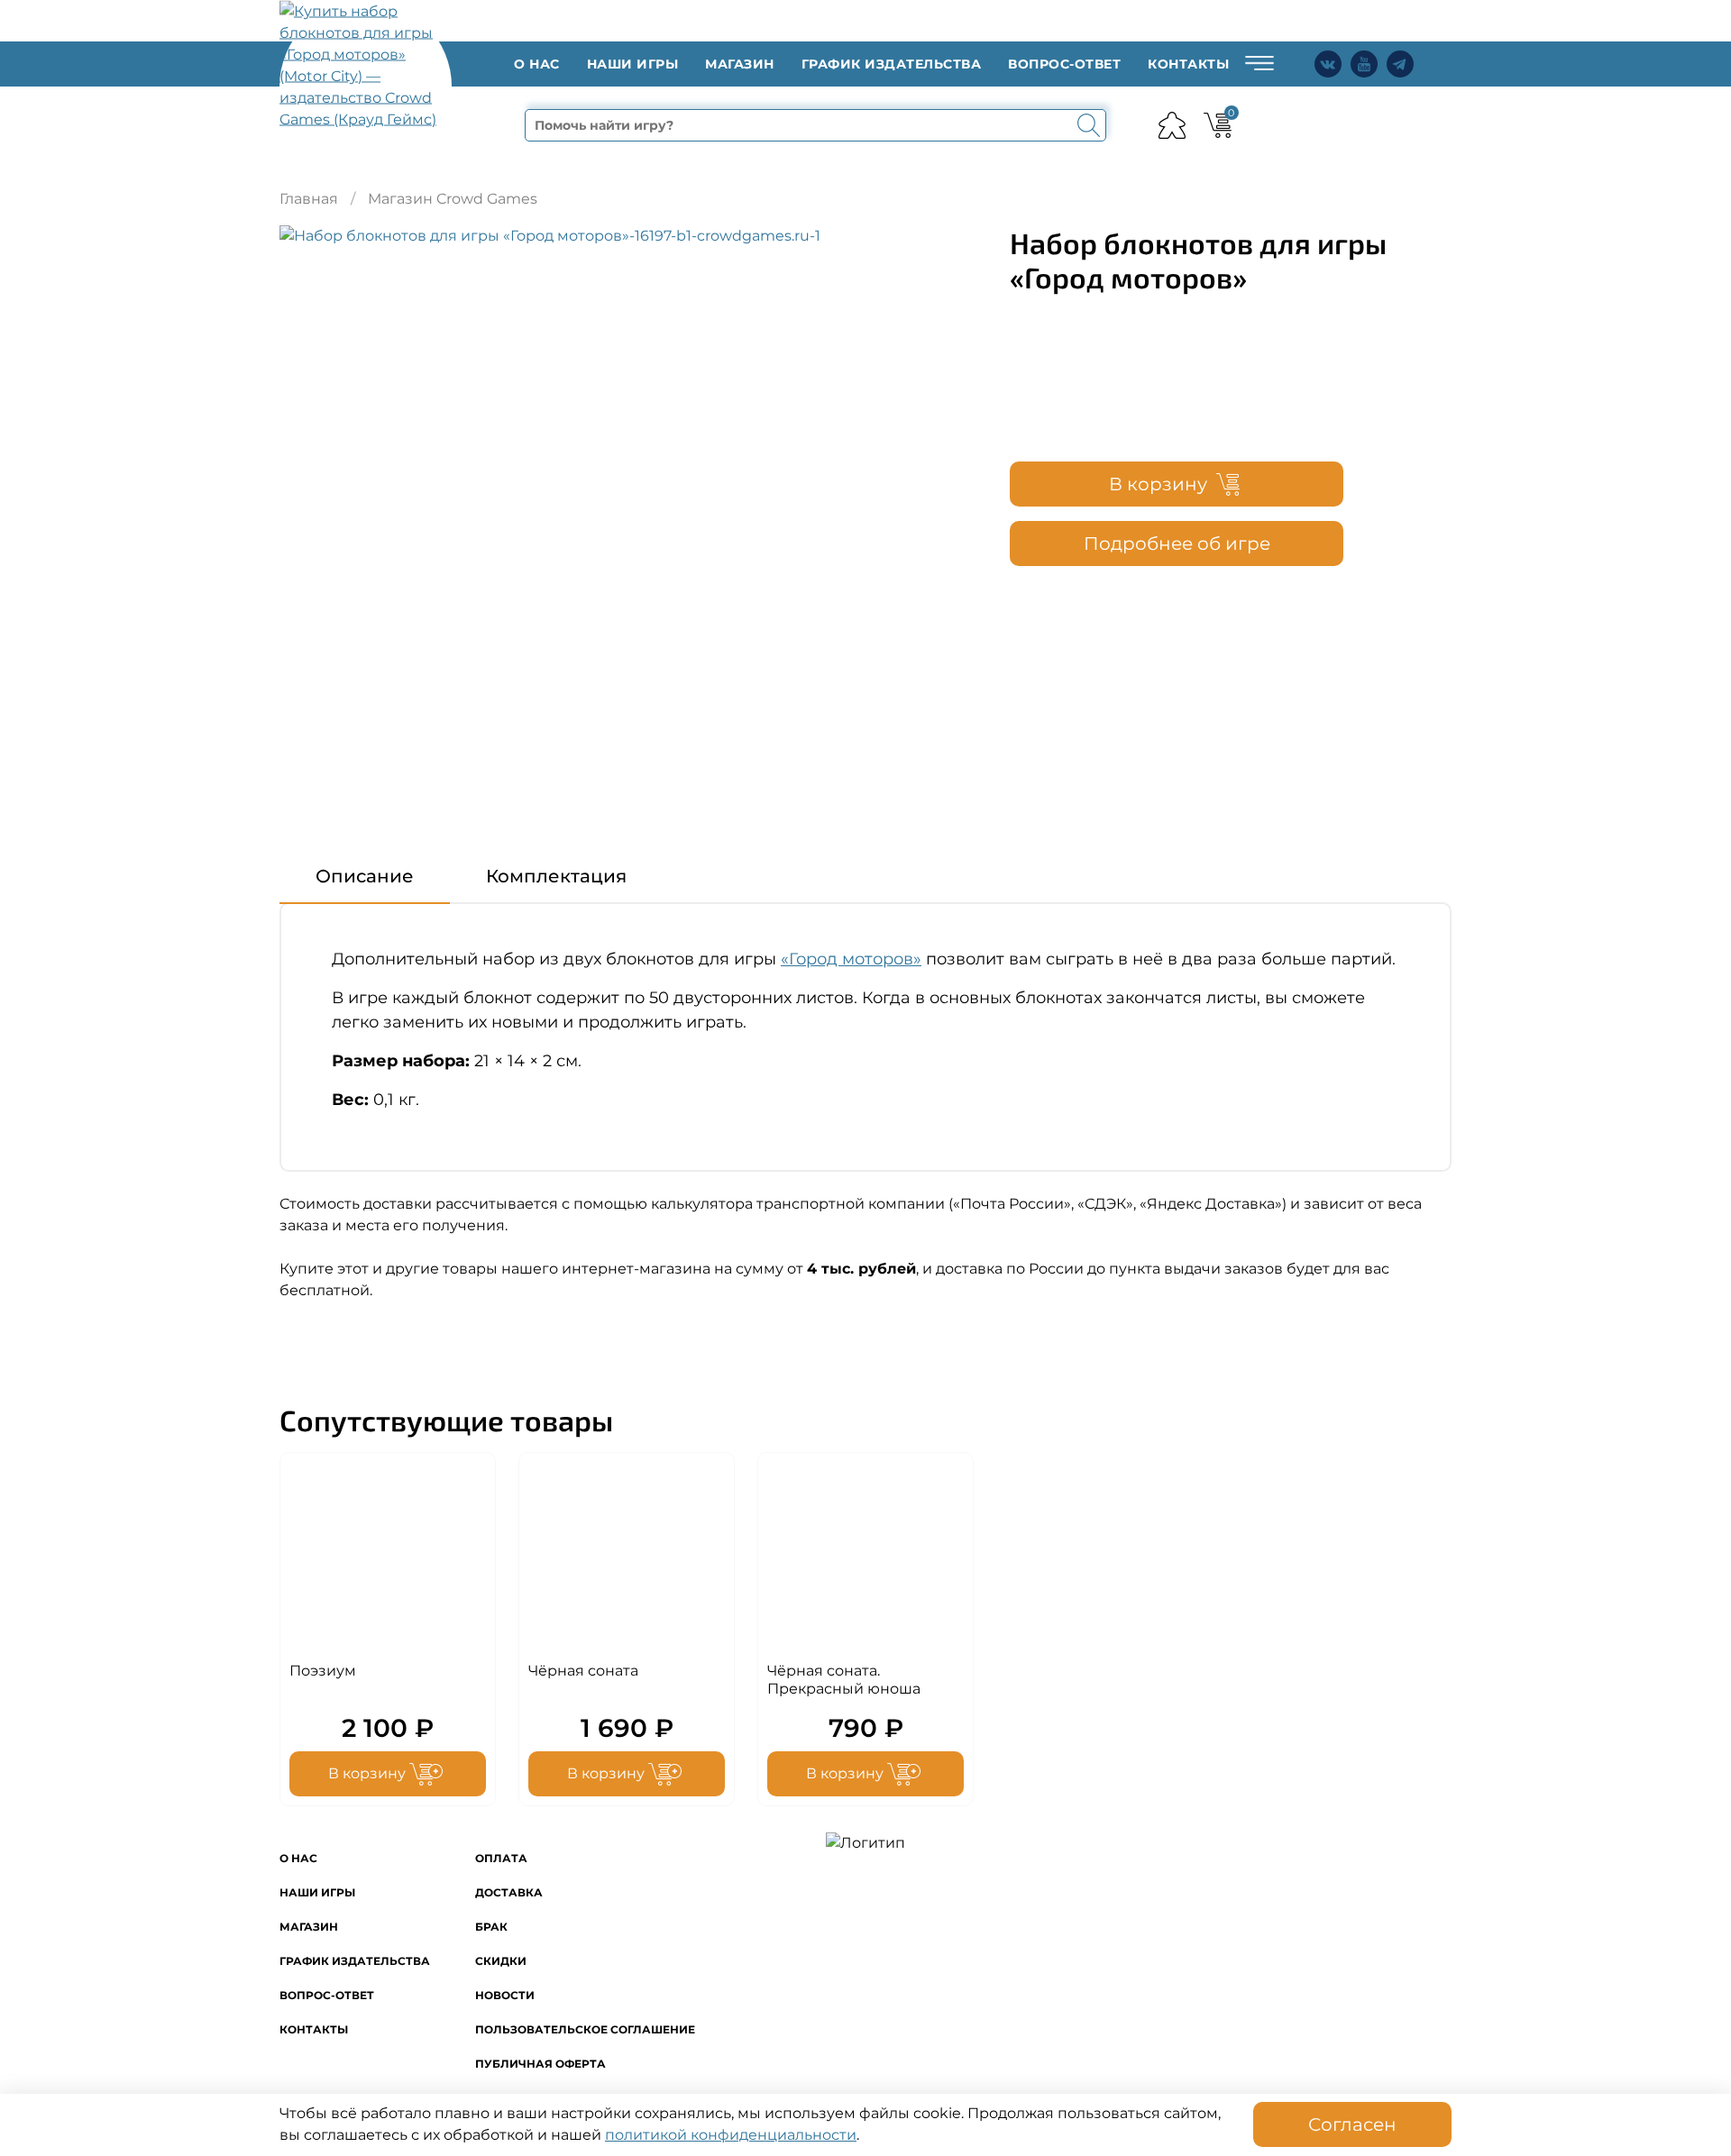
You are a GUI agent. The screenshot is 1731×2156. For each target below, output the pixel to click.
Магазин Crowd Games (453, 199)
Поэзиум (323, 1671)
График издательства (892, 64)
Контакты (1188, 64)
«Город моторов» (851, 959)
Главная (309, 199)
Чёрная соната (583, 1671)
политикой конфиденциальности (731, 2135)
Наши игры (633, 64)
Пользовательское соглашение (585, 2029)
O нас (537, 64)
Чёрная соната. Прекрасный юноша (844, 1680)
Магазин (740, 64)
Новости (505, 1995)
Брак (491, 1927)
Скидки (501, 1961)
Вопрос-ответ (1064, 64)
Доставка (509, 1892)
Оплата (501, 1858)
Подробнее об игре (1177, 544)
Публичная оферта (540, 2064)
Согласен (1352, 2124)
